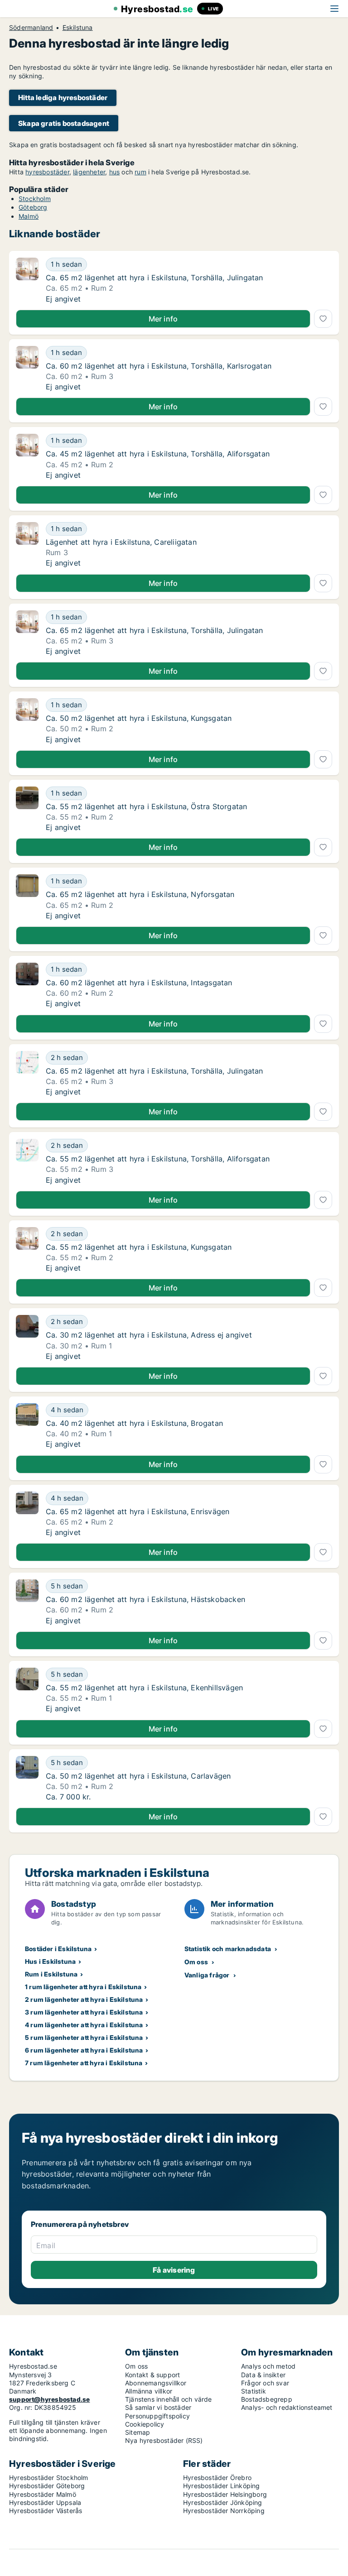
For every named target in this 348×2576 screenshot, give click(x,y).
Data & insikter (263, 2375)
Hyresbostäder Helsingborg (225, 2494)
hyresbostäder (47, 172)
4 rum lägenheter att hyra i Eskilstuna (84, 2025)
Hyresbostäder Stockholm (49, 2478)
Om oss (196, 1962)
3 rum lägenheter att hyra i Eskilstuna (84, 2012)
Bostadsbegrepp (267, 2399)
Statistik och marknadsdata (228, 1949)
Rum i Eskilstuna (51, 1974)
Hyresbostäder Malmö (43, 2494)
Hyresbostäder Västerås (46, 2511)
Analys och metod (268, 2366)
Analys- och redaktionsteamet (287, 2407)
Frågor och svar (265, 2383)
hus (115, 172)
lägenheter (89, 172)
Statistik (254, 2391)
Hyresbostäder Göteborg (47, 2486)
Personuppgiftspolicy (157, 2416)
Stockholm (35, 199)
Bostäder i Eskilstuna (58, 1949)
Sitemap (138, 2432)
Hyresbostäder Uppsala (45, 2502)
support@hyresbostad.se (49, 2399)
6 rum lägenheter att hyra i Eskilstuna (84, 2050)
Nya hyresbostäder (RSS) (164, 2440)
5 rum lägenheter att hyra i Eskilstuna (84, 2037)
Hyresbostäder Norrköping (224, 2511)
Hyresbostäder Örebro (217, 2478)
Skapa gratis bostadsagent (64, 123)
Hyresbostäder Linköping (222, 2486)
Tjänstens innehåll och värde (169, 2399)
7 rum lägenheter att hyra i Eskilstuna (84, 2063)
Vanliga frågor (207, 1975)
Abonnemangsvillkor (156, 2383)
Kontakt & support (152, 2375)
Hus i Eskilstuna (50, 1961)
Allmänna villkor (149, 2391)
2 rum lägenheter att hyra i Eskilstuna (84, 1999)
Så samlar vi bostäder (158, 2407)
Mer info (163, 319)
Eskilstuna (78, 28)
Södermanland (31, 28)
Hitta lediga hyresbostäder (63, 98)
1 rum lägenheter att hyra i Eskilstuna (83, 1987)
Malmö (29, 216)
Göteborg (33, 207)
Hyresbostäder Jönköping (223, 2502)
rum (140, 172)
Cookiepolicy (145, 2424)
